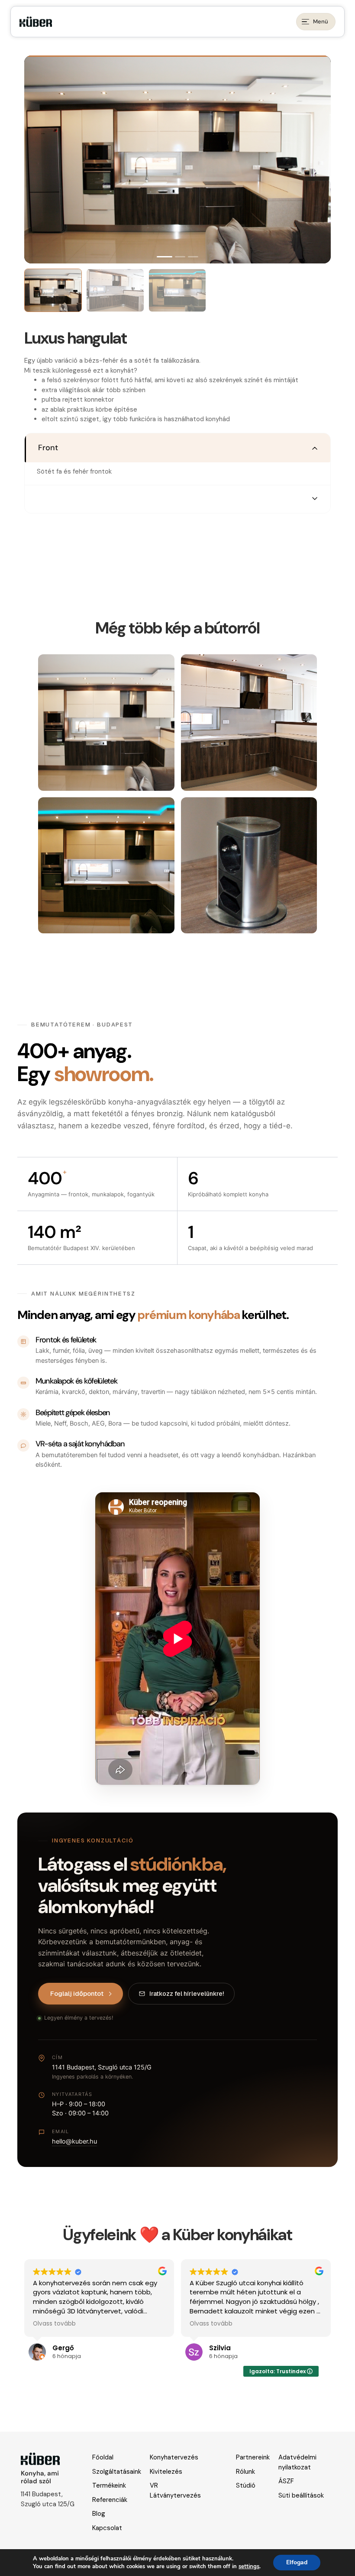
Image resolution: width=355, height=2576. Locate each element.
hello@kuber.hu (74, 2141)
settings (249, 2566)
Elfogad (297, 2562)
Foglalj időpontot (77, 1993)
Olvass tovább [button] (54, 2324)
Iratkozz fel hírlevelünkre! (187, 1994)
